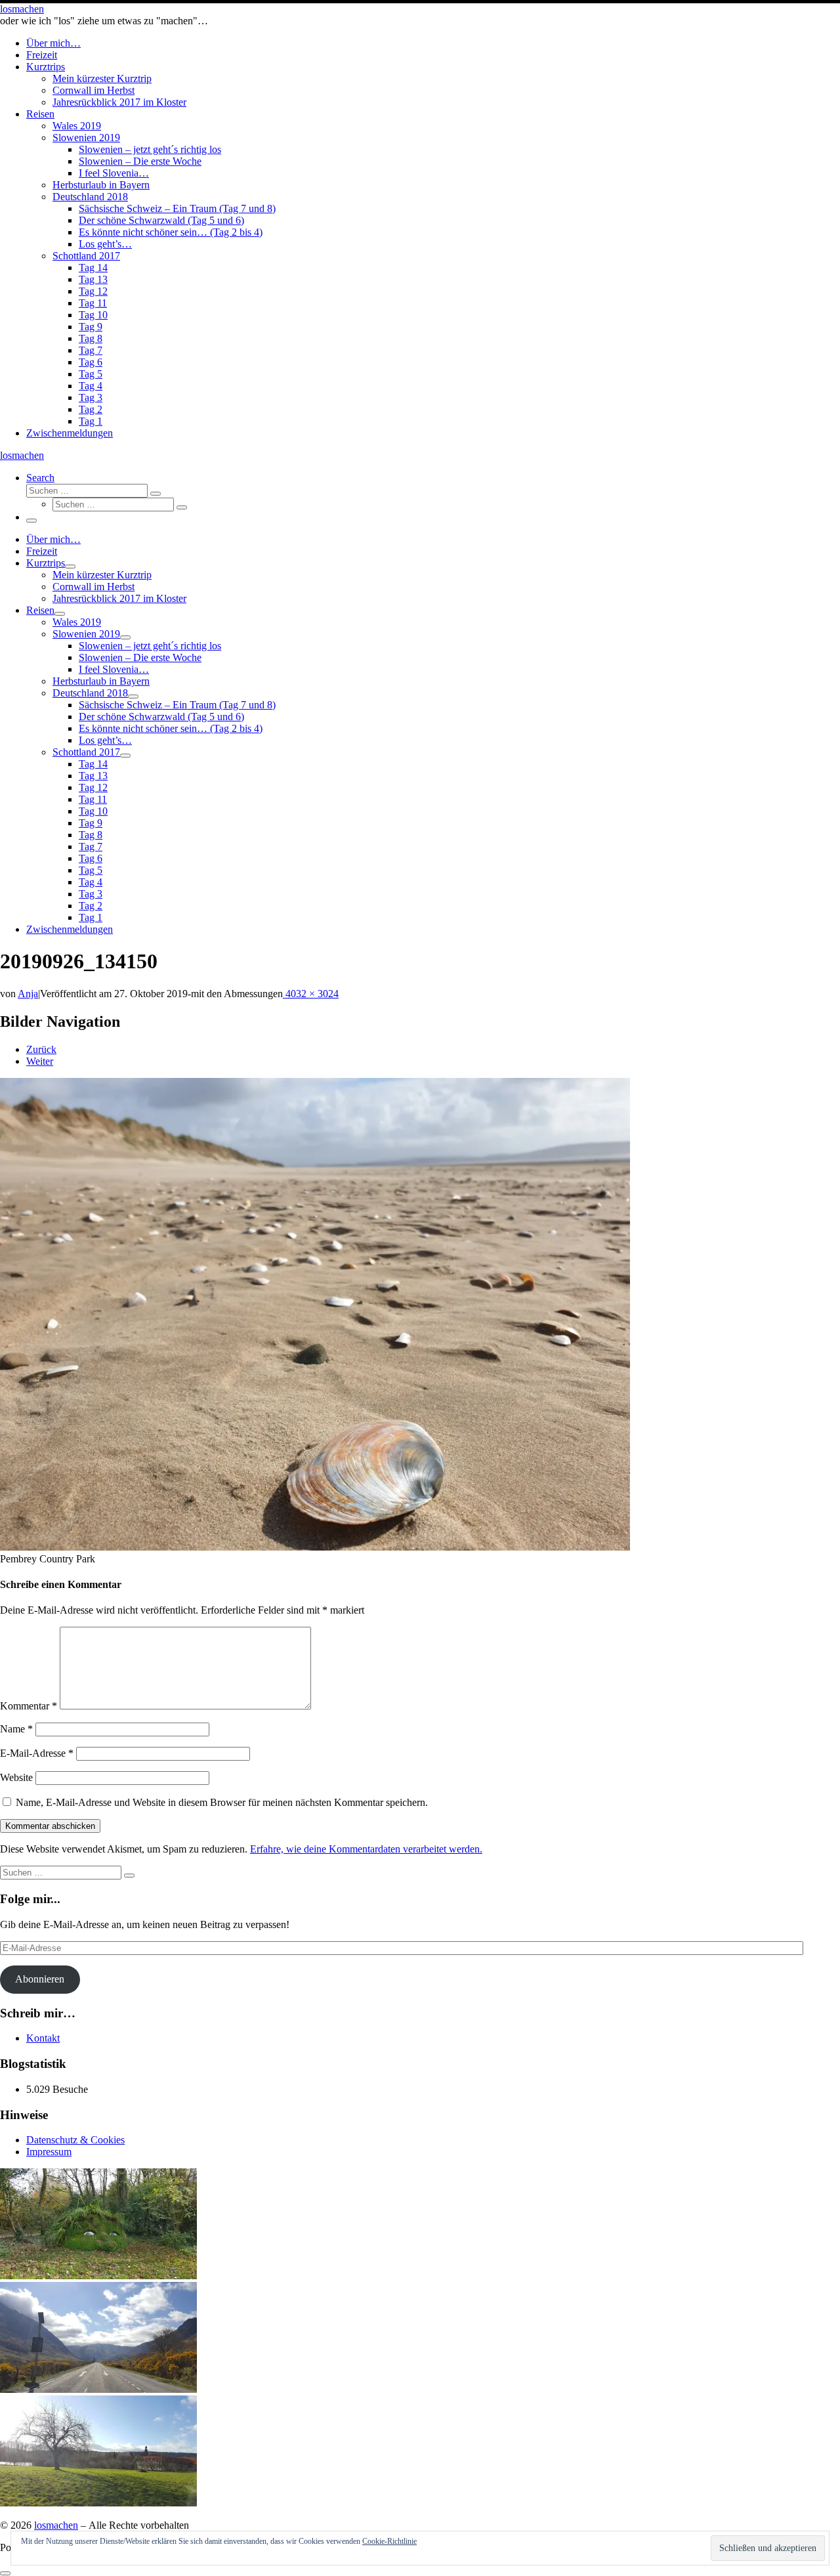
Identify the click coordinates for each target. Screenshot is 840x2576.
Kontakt (43, 2038)
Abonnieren (40, 1979)
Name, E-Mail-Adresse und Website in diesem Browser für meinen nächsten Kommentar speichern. (222, 1802)
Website (16, 1777)
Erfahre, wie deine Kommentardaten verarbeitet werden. (366, 1849)
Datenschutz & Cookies (75, 2140)
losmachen (56, 2525)
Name (16, 1729)
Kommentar (29, 1706)
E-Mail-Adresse (37, 1753)
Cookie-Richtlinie (389, 2541)
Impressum (49, 2152)
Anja (28, 994)
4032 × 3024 (311, 994)
